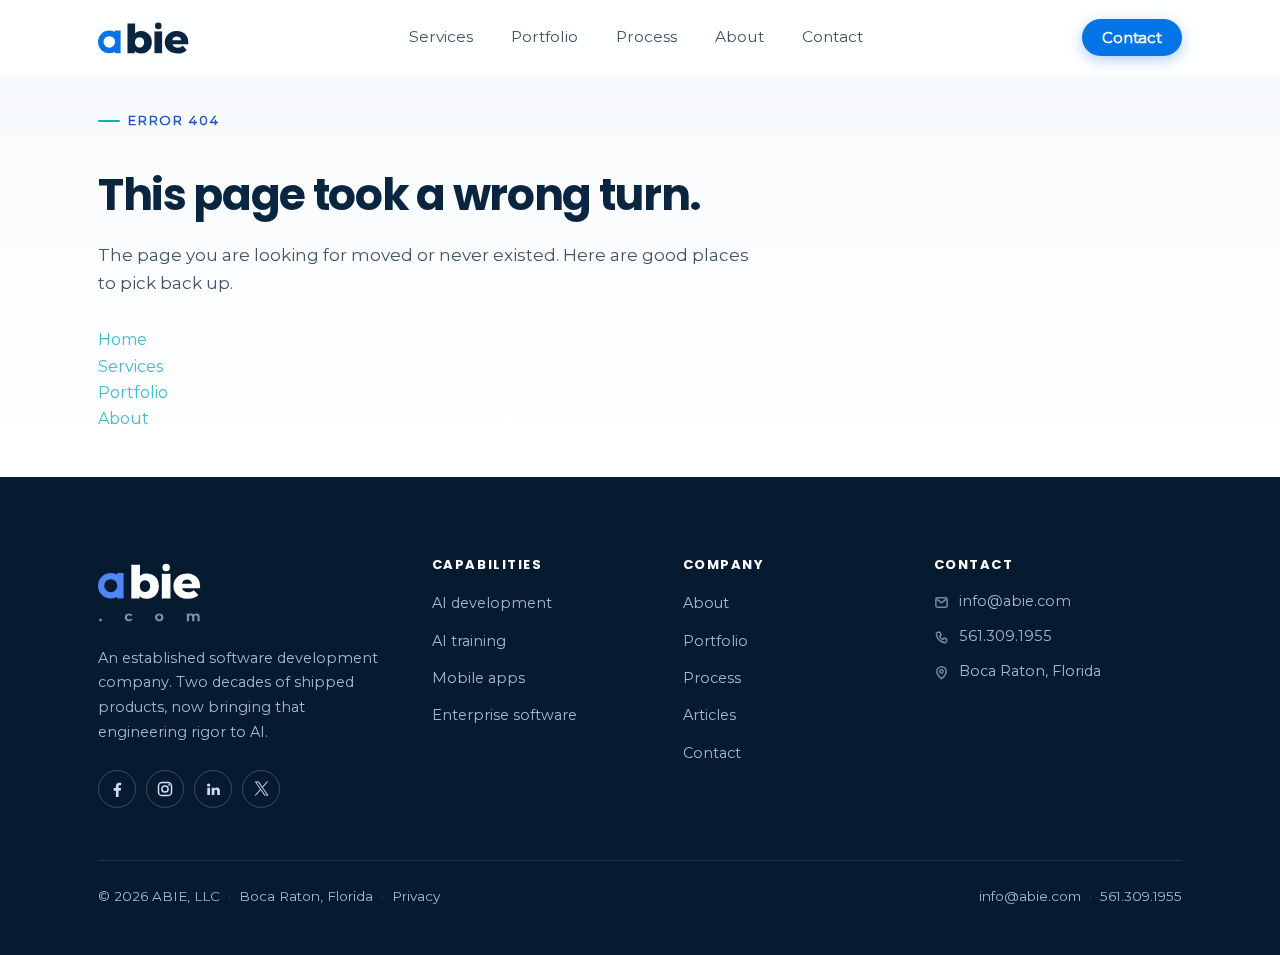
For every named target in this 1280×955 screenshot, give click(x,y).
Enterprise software (504, 715)
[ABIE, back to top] (150, 593)
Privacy (416, 896)
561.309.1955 (1005, 636)
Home (122, 339)
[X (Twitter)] (261, 789)
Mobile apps (478, 678)
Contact (832, 36)
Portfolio (544, 36)
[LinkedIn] (213, 789)
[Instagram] (165, 789)
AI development (492, 603)
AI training (469, 641)
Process (646, 36)
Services (441, 36)
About (739, 36)
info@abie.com (1015, 601)
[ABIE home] (144, 37)
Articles (709, 715)
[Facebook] (117, 789)
